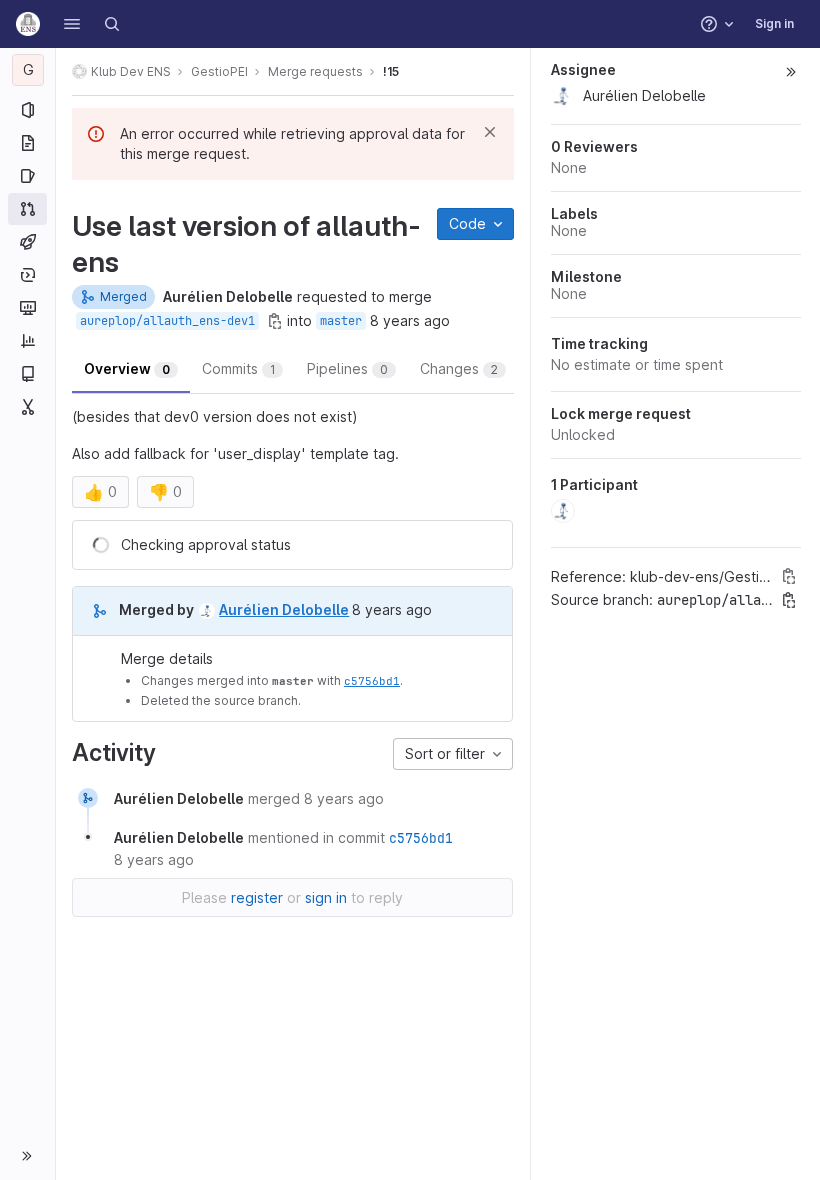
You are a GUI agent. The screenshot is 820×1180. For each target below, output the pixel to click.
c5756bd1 (372, 680)
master (341, 321)
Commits (238, 368)
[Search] (112, 24)
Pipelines (347, 368)
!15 (391, 71)
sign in (326, 897)
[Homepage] (28, 24)
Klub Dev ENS (131, 71)
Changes (459, 368)
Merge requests (315, 71)
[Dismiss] (490, 132)
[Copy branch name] (275, 321)
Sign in (774, 23)
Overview (127, 368)
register (257, 897)
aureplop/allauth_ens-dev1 (167, 321)
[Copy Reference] (789, 576)
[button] (72, 24)
